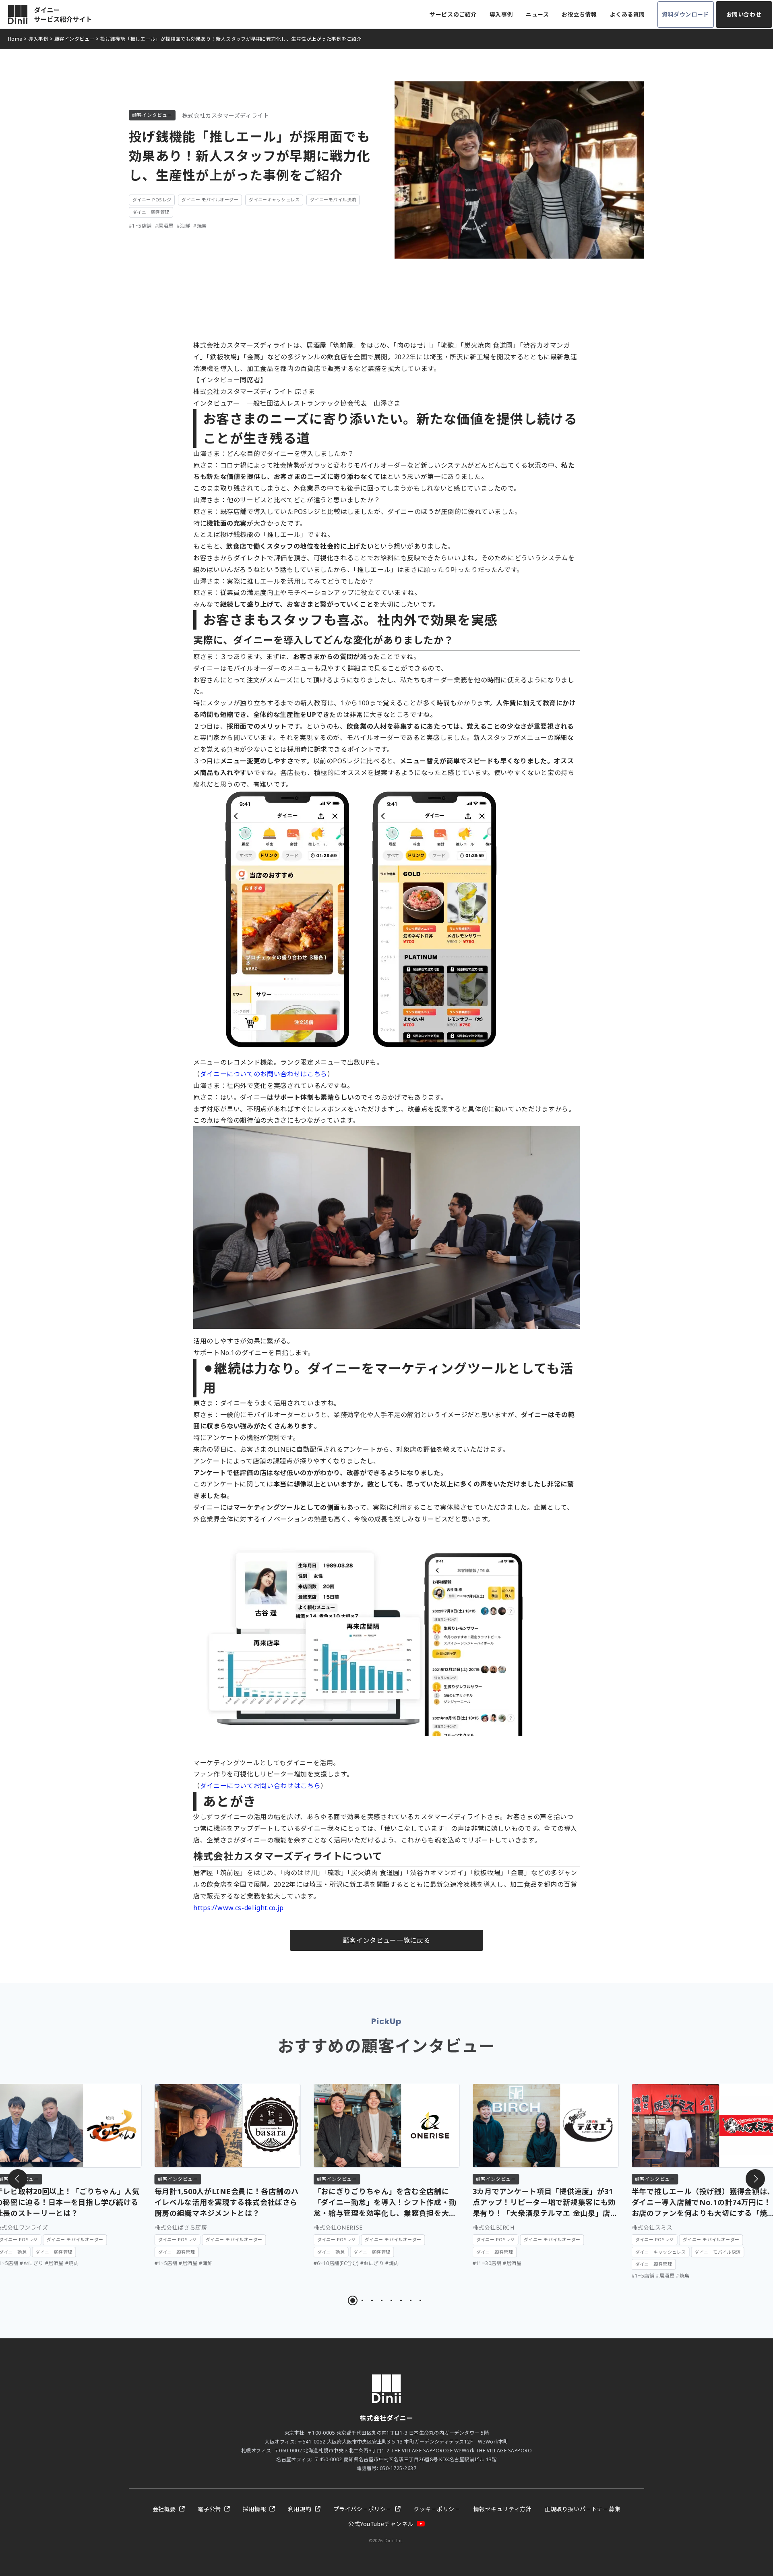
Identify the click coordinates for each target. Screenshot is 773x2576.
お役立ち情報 (579, 14)
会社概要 (164, 2509)
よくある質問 (627, 14)
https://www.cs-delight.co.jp (239, 1908)
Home (15, 39)
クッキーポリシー (437, 2509)
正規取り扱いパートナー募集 (582, 2509)
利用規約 (300, 2509)
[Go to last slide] (18, 2179)
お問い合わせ (744, 14)
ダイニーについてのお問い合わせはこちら (264, 1074)
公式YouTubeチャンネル (381, 2524)
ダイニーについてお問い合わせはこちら (260, 1786)
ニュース (537, 14)
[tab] (353, 2300)
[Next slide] (755, 2179)
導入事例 (501, 14)
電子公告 (209, 2509)
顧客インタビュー (74, 39)
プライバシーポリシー (363, 2509)
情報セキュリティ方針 (503, 2509)
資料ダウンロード (685, 14)
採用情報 (254, 2509)
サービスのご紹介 (453, 14)
